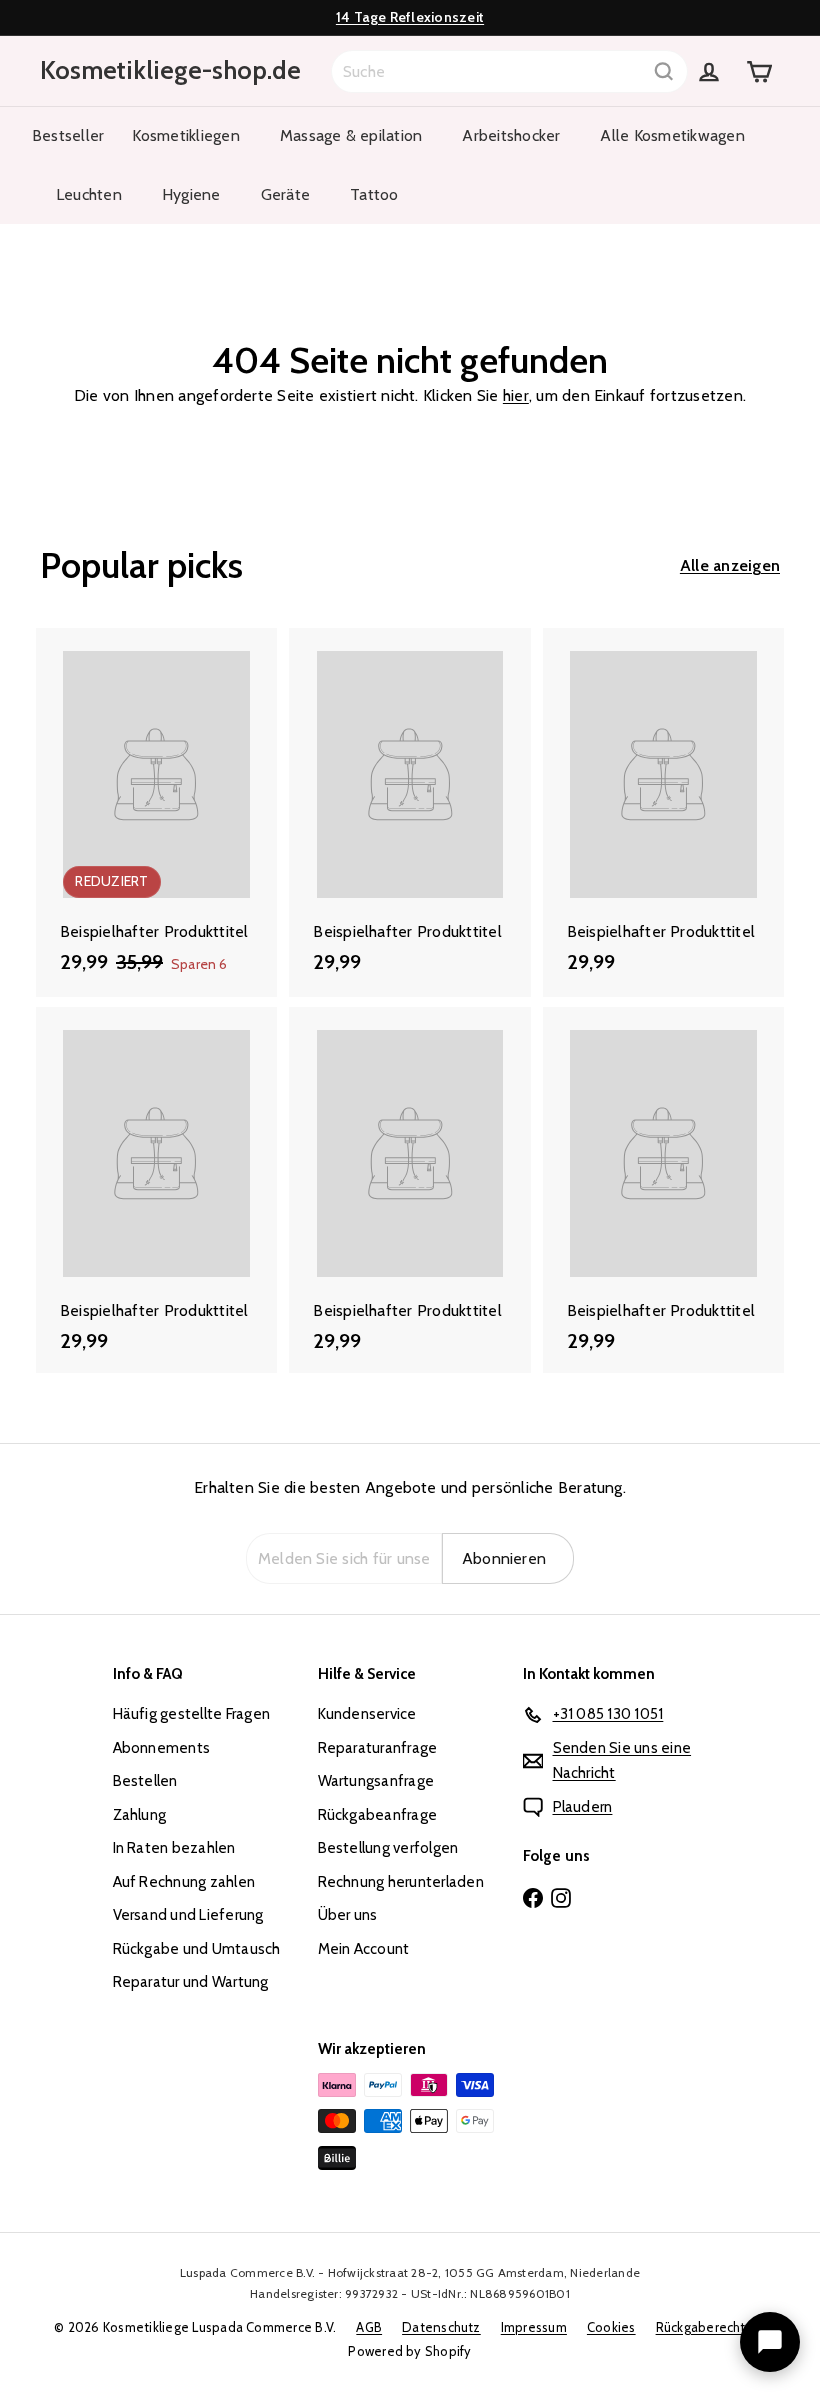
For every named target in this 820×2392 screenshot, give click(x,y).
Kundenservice (367, 1714)
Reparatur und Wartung (191, 1982)
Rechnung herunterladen (401, 1882)
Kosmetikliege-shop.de (170, 70)
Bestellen (145, 1781)
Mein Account (364, 1949)
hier (516, 395)
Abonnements (162, 1748)
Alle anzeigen (730, 565)
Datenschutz (441, 2327)
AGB (369, 2327)
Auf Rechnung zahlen (184, 1882)
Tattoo (374, 194)
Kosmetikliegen (185, 135)
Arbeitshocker (511, 135)
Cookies (611, 2327)
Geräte (285, 194)
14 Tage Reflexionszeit (410, 17)
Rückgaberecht (701, 2327)
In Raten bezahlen (174, 1848)
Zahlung (140, 1815)
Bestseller (68, 135)
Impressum (534, 2327)
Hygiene (191, 194)
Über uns (348, 1915)
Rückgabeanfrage (378, 1815)
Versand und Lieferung (188, 1915)
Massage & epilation (351, 135)
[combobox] (509, 71)
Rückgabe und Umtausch (197, 1949)
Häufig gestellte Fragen (192, 1714)
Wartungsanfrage (376, 1781)
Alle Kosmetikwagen (672, 135)
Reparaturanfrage (378, 1748)
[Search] (664, 71)
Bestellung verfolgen (388, 1848)
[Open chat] (770, 2342)
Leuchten (89, 194)
